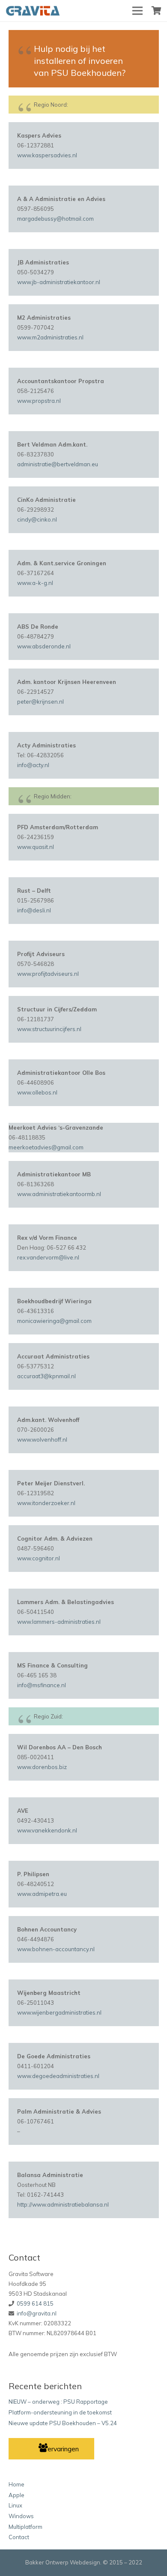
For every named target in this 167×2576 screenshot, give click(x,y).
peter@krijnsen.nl (40, 702)
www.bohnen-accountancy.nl (56, 1949)
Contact (19, 2537)
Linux (15, 2505)
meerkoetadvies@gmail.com (46, 1147)
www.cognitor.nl (39, 1558)
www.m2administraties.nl (50, 337)
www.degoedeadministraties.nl (58, 2076)
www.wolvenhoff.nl (42, 1439)
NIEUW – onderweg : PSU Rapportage (58, 2402)
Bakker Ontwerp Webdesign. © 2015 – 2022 (84, 2562)
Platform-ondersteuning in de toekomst (60, 2412)
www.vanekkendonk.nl (47, 1830)
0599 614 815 (35, 2303)
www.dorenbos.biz (42, 1767)
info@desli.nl (34, 910)
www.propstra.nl (39, 401)
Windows (21, 2516)
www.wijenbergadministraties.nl (59, 2012)
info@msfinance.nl (42, 1685)
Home (16, 2484)
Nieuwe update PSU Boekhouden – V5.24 (63, 2423)
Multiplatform (25, 2527)
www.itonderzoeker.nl (46, 1503)
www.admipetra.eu (42, 1894)
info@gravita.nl (37, 2313)
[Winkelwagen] (156, 11)
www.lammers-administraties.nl (59, 1622)
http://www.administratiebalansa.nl (63, 2204)
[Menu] (138, 11)
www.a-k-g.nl (35, 583)
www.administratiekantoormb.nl (59, 1194)
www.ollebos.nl (37, 1092)
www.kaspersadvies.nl (47, 155)
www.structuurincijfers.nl (49, 1029)
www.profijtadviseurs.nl (48, 974)
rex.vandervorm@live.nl (48, 1257)
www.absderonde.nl (44, 646)
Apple (16, 2495)
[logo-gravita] (34, 11)
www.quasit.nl (36, 847)
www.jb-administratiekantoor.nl (59, 282)
